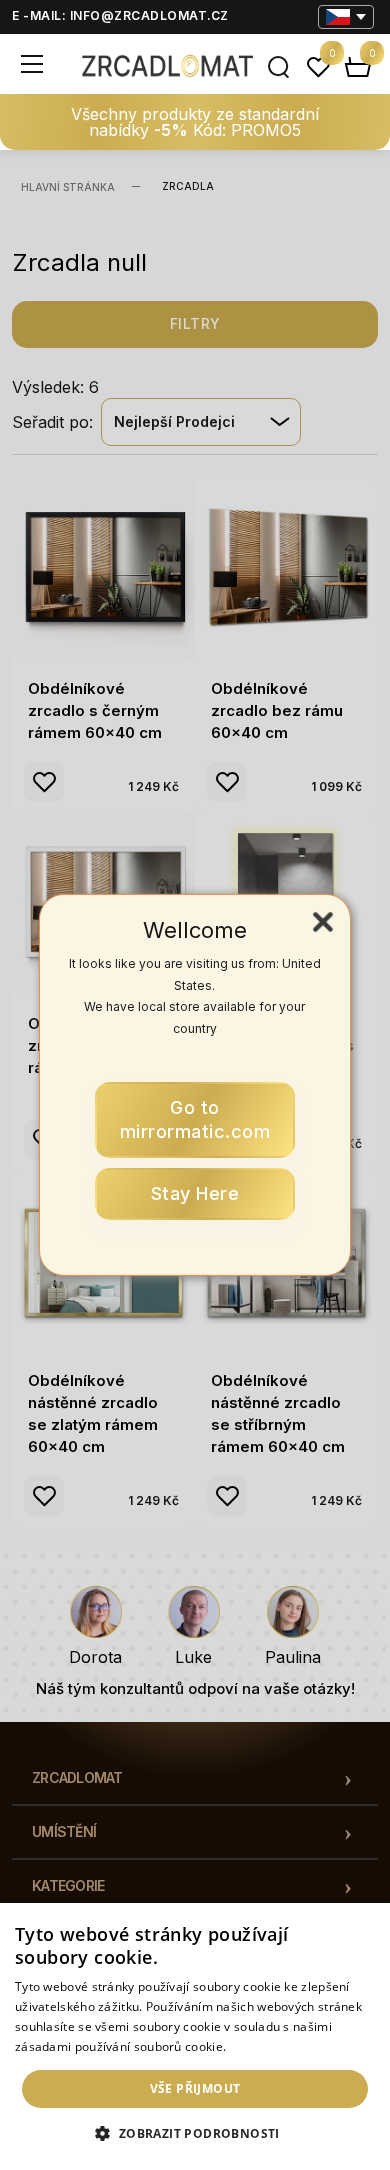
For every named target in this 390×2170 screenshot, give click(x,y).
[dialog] (195, 2036)
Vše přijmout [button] (195, 2088)
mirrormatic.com (195, 1119)
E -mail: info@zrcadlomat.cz (120, 15)
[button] (194, 2134)
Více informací (271, 2046)
